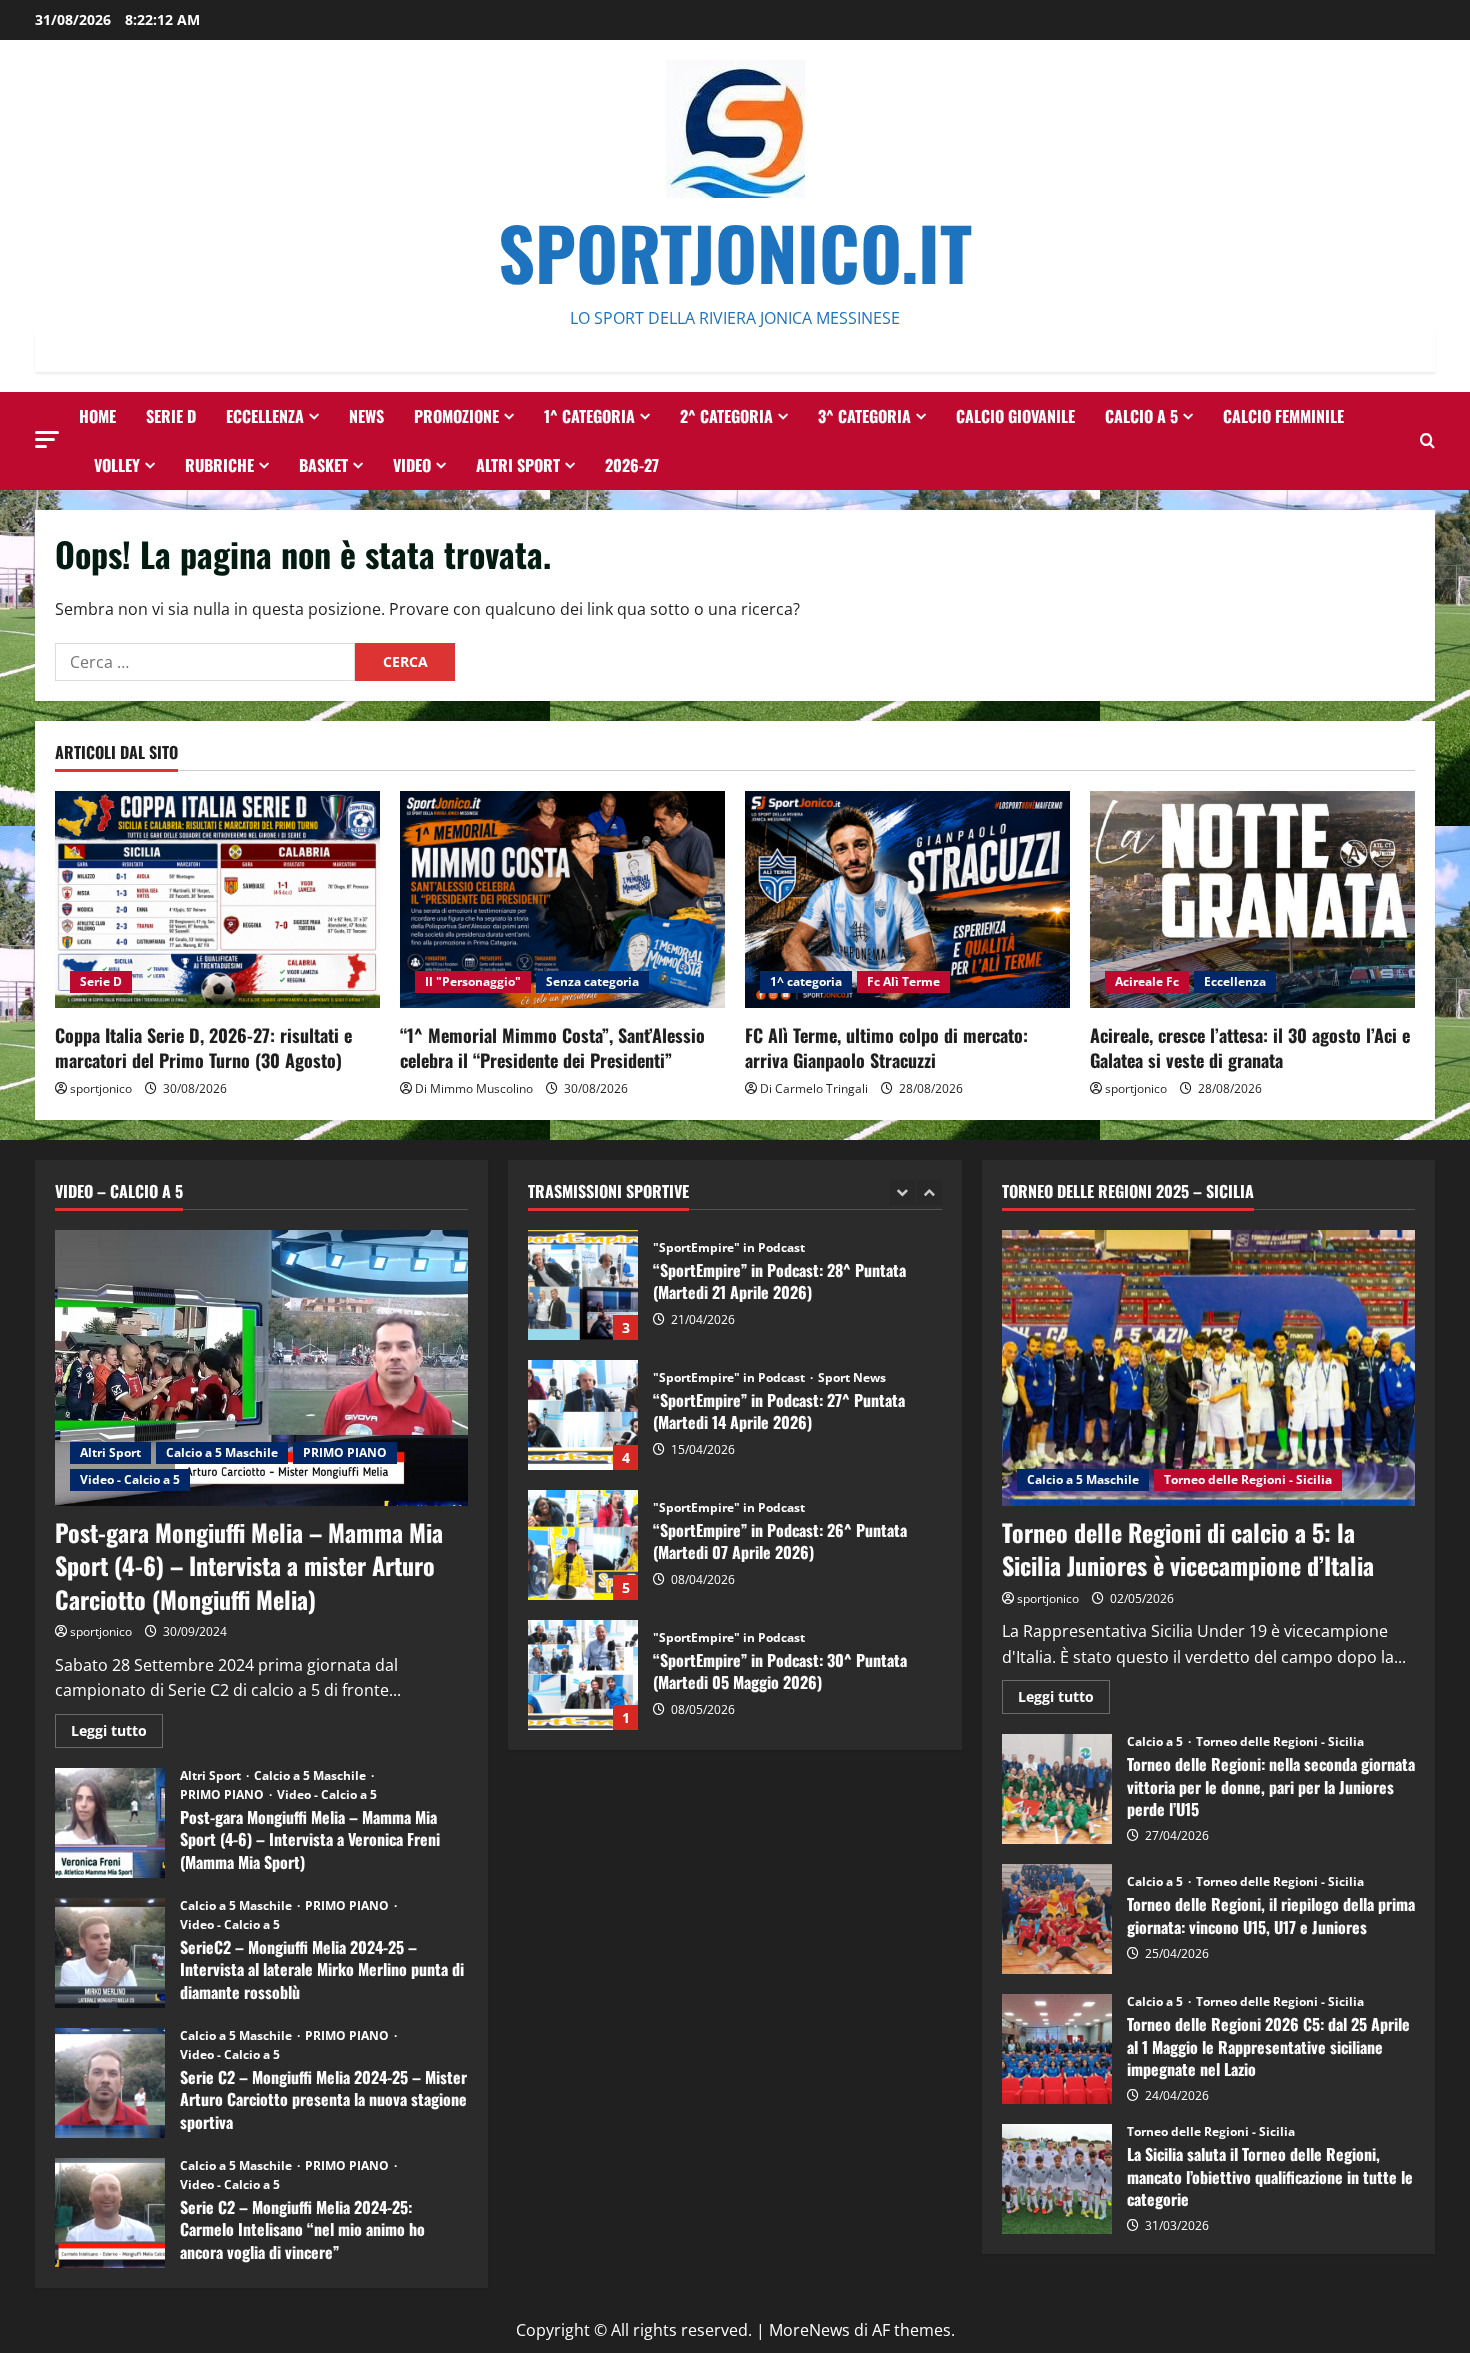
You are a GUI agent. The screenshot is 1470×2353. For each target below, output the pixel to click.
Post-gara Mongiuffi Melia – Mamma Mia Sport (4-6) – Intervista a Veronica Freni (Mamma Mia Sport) (110, 1823)
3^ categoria (864, 416)
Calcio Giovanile (1015, 416)
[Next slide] (929, 1192)
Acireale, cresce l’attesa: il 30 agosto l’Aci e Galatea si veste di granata (1250, 1047)
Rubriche (219, 465)
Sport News (852, 1248)
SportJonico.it (735, 251)
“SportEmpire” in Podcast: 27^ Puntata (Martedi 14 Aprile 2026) (583, 1285)
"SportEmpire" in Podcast (730, 1248)
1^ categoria (589, 416)
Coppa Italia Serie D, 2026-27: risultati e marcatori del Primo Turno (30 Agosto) (203, 1047)
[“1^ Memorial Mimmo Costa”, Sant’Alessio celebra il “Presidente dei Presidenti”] (562, 899)
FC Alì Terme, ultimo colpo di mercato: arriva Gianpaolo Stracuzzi (886, 1047)
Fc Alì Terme (903, 981)
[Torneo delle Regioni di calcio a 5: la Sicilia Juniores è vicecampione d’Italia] (1208, 1368)
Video (412, 465)
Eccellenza (265, 416)
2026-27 (632, 465)
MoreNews (809, 2330)
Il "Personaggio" (473, 981)
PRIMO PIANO (345, 1452)
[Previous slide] (902, 1192)
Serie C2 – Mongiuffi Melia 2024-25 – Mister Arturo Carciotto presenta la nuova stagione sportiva (110, 2083)
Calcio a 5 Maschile (222, 1452)
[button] (47, 439)
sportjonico (101, 1088)
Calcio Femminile (1283, 416)
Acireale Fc (1147, 981)
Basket (323, 465)
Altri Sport (518, 465)
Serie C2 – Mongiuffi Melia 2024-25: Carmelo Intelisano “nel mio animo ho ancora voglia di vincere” (110, 2213)
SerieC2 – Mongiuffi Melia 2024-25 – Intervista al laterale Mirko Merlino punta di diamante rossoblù (110, 1953)
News (366, 416)
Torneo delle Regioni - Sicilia (1248, 1479)
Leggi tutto (117, 1734)
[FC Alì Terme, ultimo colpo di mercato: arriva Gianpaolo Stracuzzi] (907, 899)
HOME (97, 416)
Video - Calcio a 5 (130, 1479)
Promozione (456, 416)
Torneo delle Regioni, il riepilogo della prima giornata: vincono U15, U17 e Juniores (1057, 1919)
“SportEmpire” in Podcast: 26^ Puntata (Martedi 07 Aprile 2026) (583, 1415)
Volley (117, 465)
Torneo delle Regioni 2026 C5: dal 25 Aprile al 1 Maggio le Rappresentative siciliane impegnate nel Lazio (1057, 2049)
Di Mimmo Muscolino (474, 1088)
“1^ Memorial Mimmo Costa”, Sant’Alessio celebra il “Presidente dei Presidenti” (552, 1047)
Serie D (171, 416)
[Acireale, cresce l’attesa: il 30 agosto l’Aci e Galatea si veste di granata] (1252, 899)
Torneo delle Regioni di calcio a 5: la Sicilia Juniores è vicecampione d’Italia (1188, 1549)
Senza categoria (592, 981)
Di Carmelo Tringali (814, 1088)
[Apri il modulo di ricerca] (1427, 440)
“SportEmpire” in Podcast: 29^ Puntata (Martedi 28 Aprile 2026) (583, 1675)
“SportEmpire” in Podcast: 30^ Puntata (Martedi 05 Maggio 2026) (583, 1545)
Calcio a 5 (1141, 416)
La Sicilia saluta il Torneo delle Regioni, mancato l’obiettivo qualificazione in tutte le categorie (1057, 2179)
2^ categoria (726, 416)
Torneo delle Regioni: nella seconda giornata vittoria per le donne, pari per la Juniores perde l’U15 (1057, 1789)
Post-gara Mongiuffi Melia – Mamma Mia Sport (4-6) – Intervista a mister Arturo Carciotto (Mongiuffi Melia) (249, 1565)
